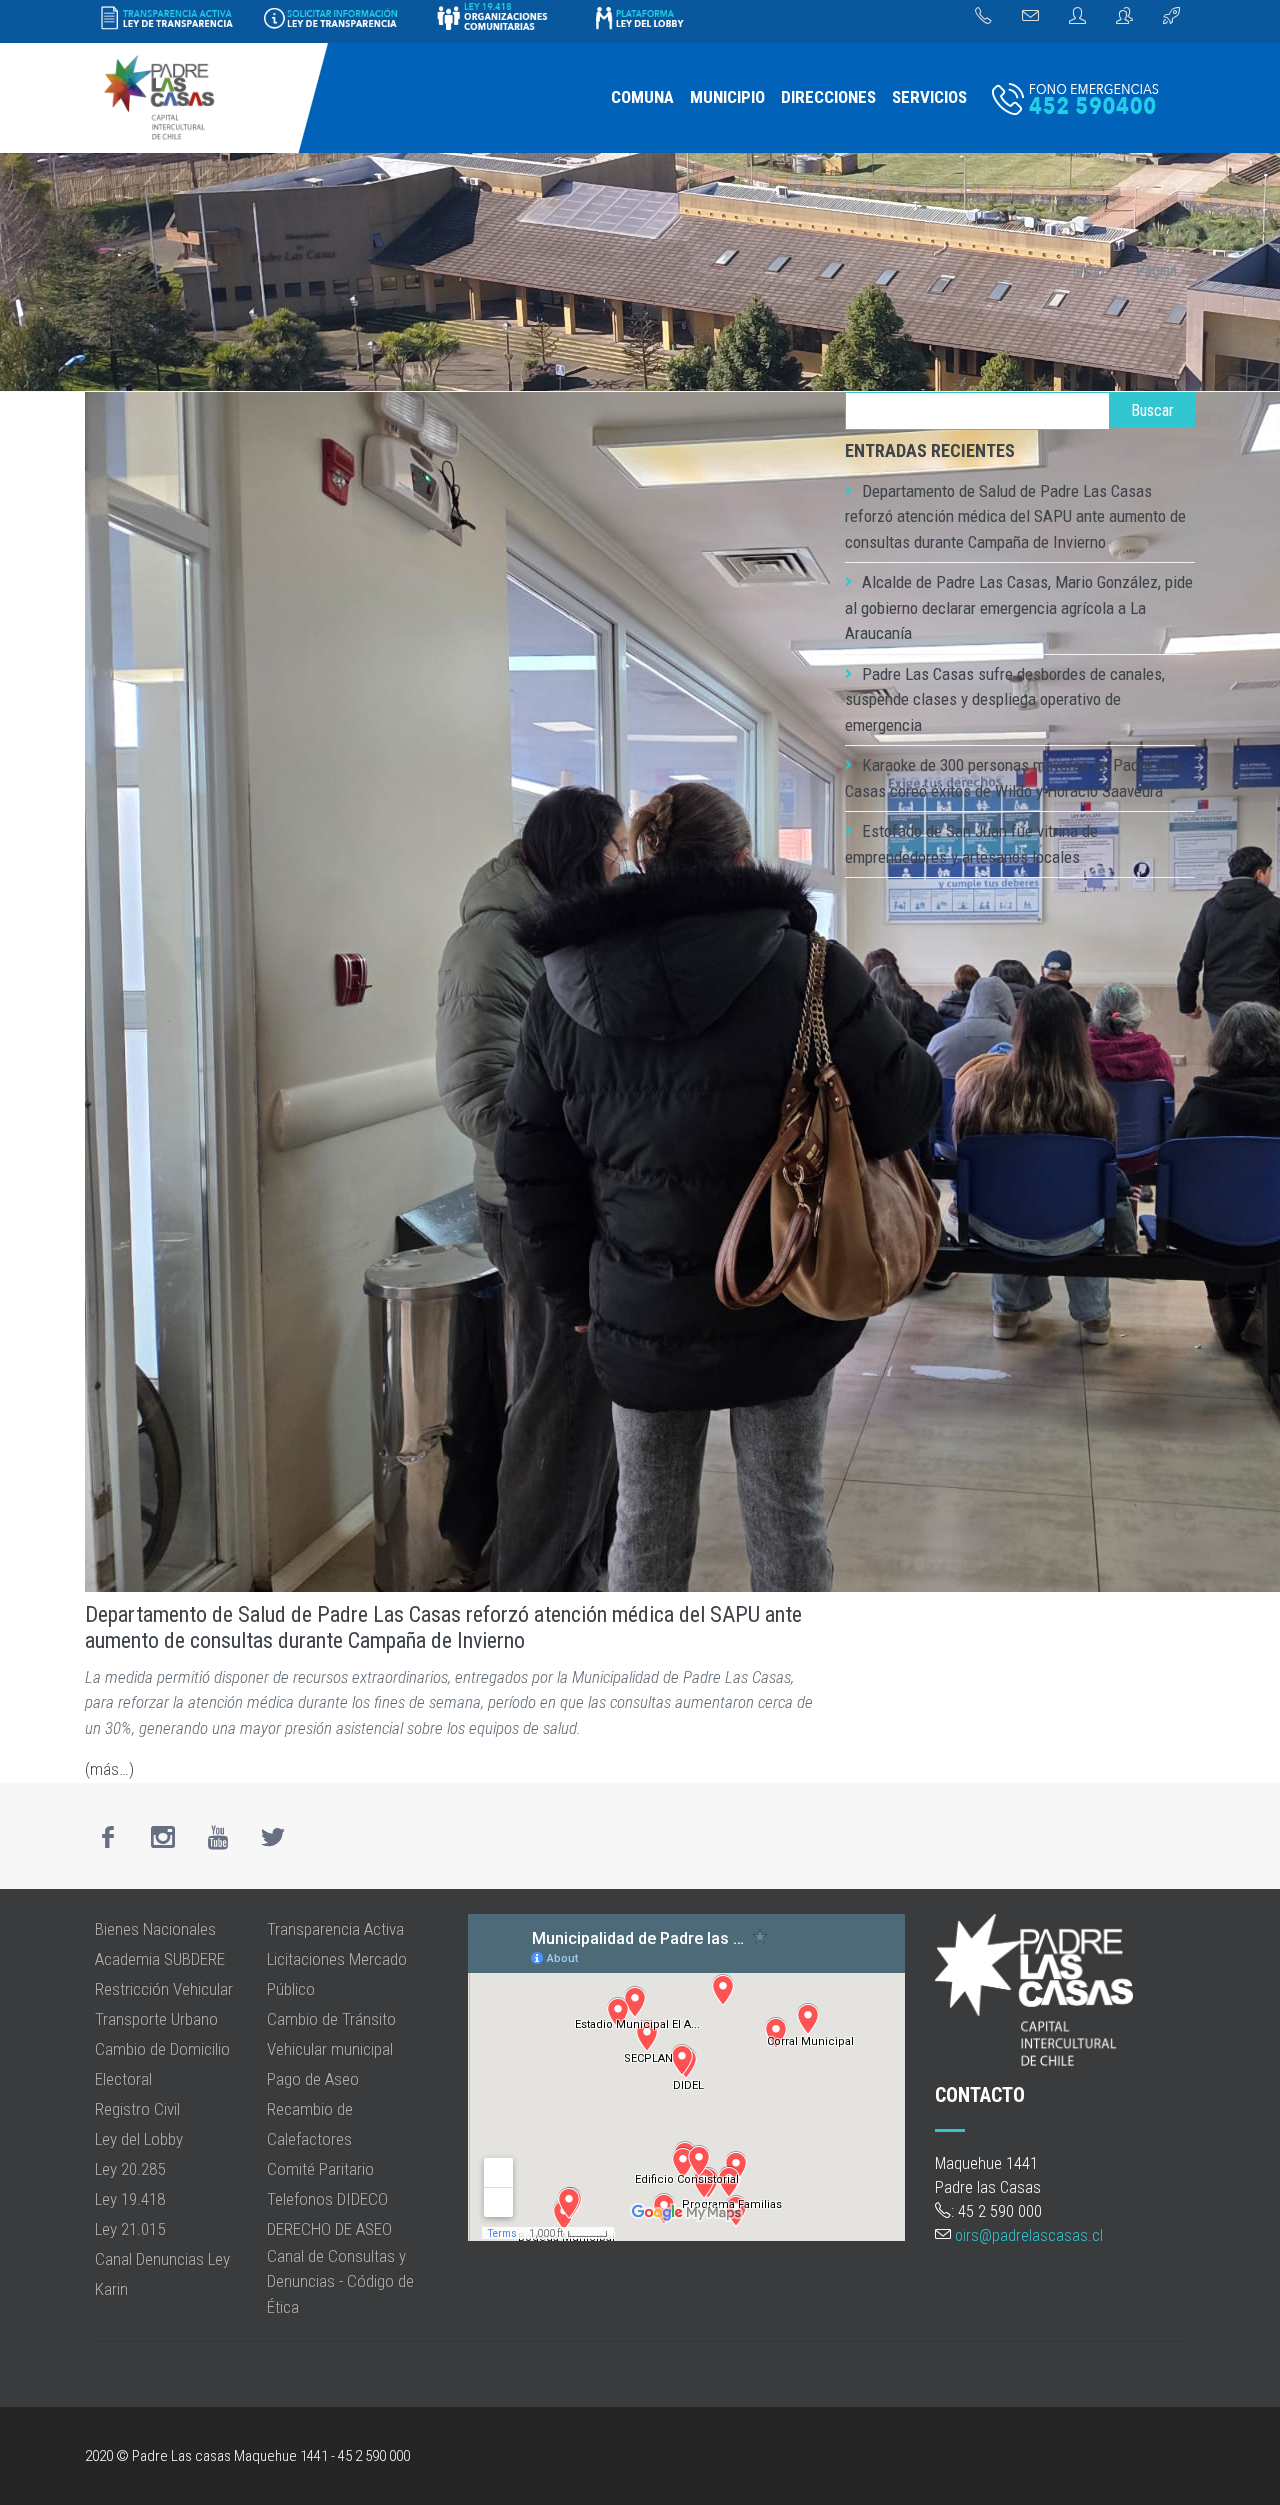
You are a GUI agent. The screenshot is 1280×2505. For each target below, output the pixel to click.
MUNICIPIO (727, 97)
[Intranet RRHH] (1077, 17)
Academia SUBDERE (160, 1959)
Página (1156, 270)
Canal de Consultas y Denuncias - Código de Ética (340, 2281)
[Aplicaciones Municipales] (1171, 17)
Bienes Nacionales (155, 1929)
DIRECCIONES (828, 97)
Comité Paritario (320, 2169)
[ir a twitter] (273, 1837)
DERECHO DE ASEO (329, 2229)
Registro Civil (137, 2109)
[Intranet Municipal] (1124, 17)
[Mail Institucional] (1030, 17)
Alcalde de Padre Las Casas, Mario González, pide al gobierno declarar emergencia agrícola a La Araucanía (1019, 607)
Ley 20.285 (130, 2169)
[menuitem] (642, 98)
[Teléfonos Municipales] (983, 17)
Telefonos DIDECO (327, 2199)
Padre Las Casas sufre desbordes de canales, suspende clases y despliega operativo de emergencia (1005, 699)
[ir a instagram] (163, 1837)
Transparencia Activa (335, 1929)
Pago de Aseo (313, 2079)
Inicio (1088, 270)
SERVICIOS (929, 97)
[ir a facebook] (108, 1837)
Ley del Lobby (139, 2139)
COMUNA (642, 97)
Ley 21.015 (130, 2229)
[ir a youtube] (218, 1837)
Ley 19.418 (130, 2199)
